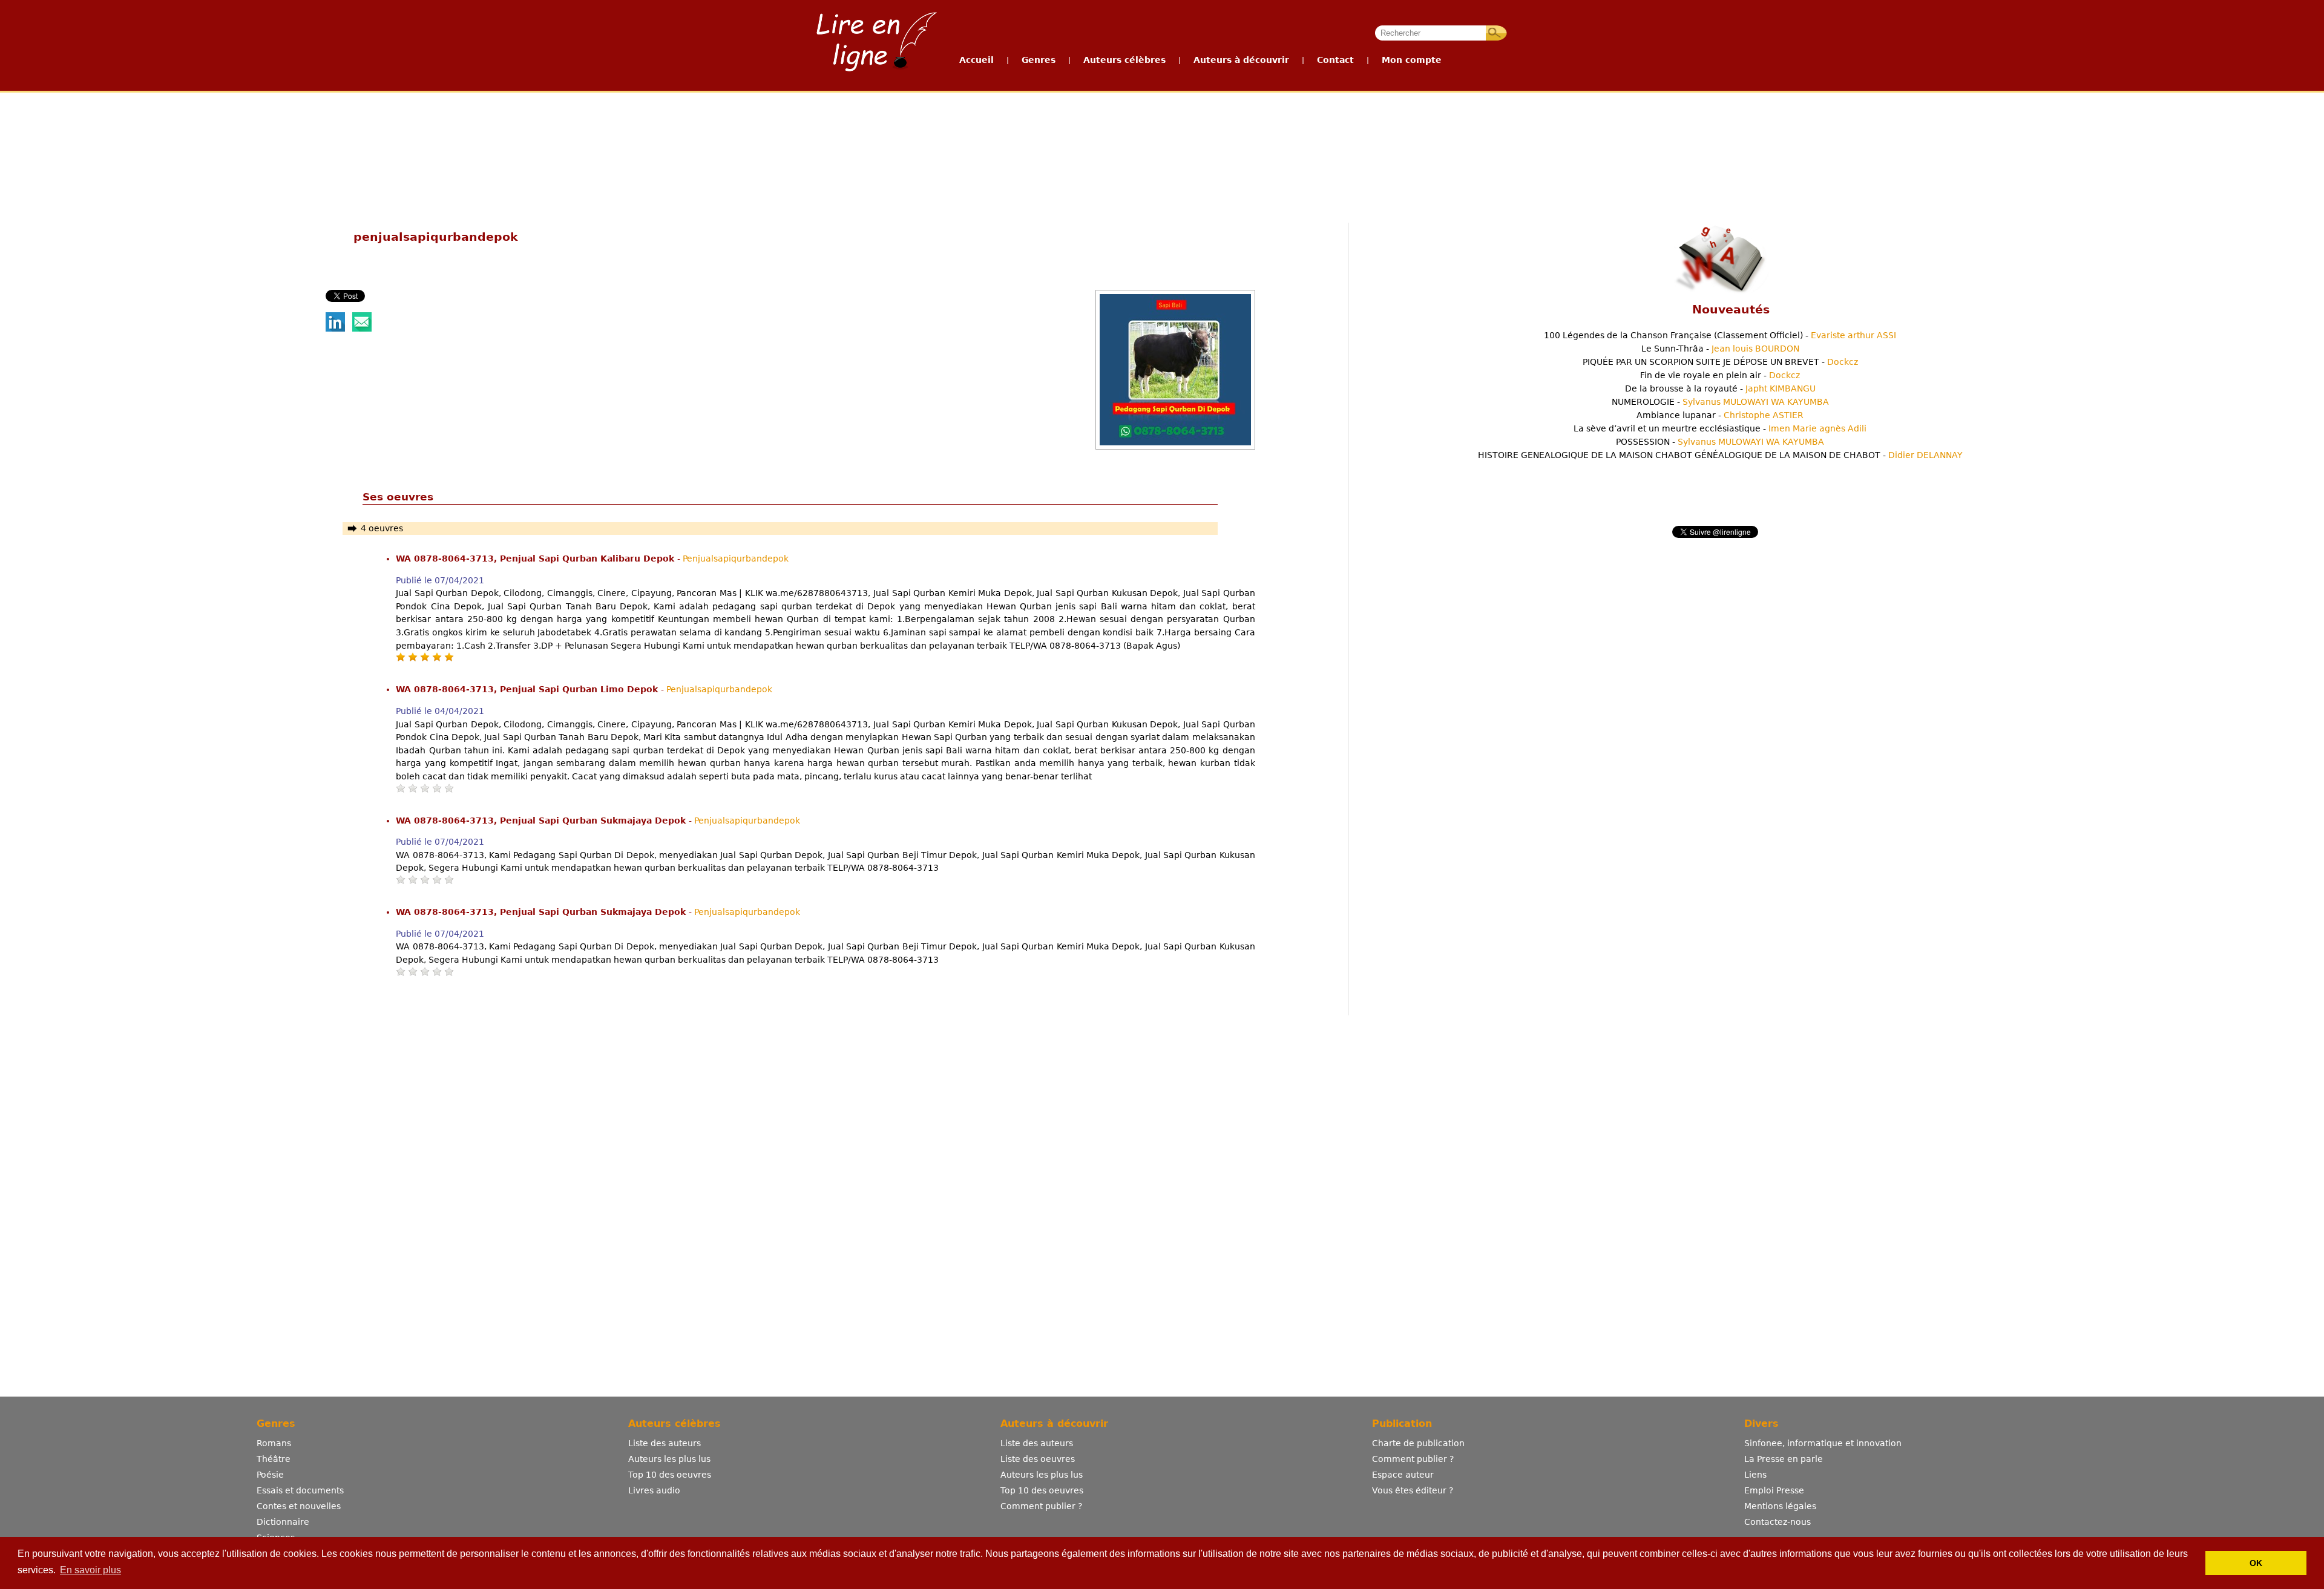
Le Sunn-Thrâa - (1720, 349)
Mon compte (1412, 60)
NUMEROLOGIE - (1720, 402)
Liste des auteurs (665, 1443)
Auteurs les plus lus (669, 1459)
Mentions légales (1780, 1506)
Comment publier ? (1041, 1506)
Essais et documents (300, 1490)
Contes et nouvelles (299, 1506)
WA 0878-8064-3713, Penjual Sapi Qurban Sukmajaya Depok (542, 821)
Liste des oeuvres (1038, 1459)
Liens (1755, 1475)
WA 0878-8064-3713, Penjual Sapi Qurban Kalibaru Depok (537, 559)
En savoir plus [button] (90, 1570)
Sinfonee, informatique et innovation (1823, 1443)
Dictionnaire (283, 1522)
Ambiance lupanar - (1720, 415)
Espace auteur (1403, 1475)
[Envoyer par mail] (362, 329)
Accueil (977, 60)
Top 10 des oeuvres (670, 1475)
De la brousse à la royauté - (1720, 388)
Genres (1039, 60)
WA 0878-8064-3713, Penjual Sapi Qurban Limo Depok (528, 689)
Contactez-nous (1777, 1522)
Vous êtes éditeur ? (1413, 1490)
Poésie (270, 1475)
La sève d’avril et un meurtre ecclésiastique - (1720, 428)
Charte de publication (1418, 1443)
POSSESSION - (1720, 442)
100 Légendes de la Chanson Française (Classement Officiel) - (1720, 335)
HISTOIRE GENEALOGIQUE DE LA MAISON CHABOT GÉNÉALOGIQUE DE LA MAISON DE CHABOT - (1720, 455)
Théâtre (274, 1459)
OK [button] (2256, 1563)
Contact (1335, 60)
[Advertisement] (1161, 138)
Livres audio (654, 1490)
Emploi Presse (1774, 1490)
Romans (274, 1443)
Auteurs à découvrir (1241, 60)
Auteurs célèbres (1124, 60)
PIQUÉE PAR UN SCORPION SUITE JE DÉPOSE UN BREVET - (1720, 362)
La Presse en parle (1784, 1459)
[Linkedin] (335, 329)
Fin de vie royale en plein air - (1720, 375)
